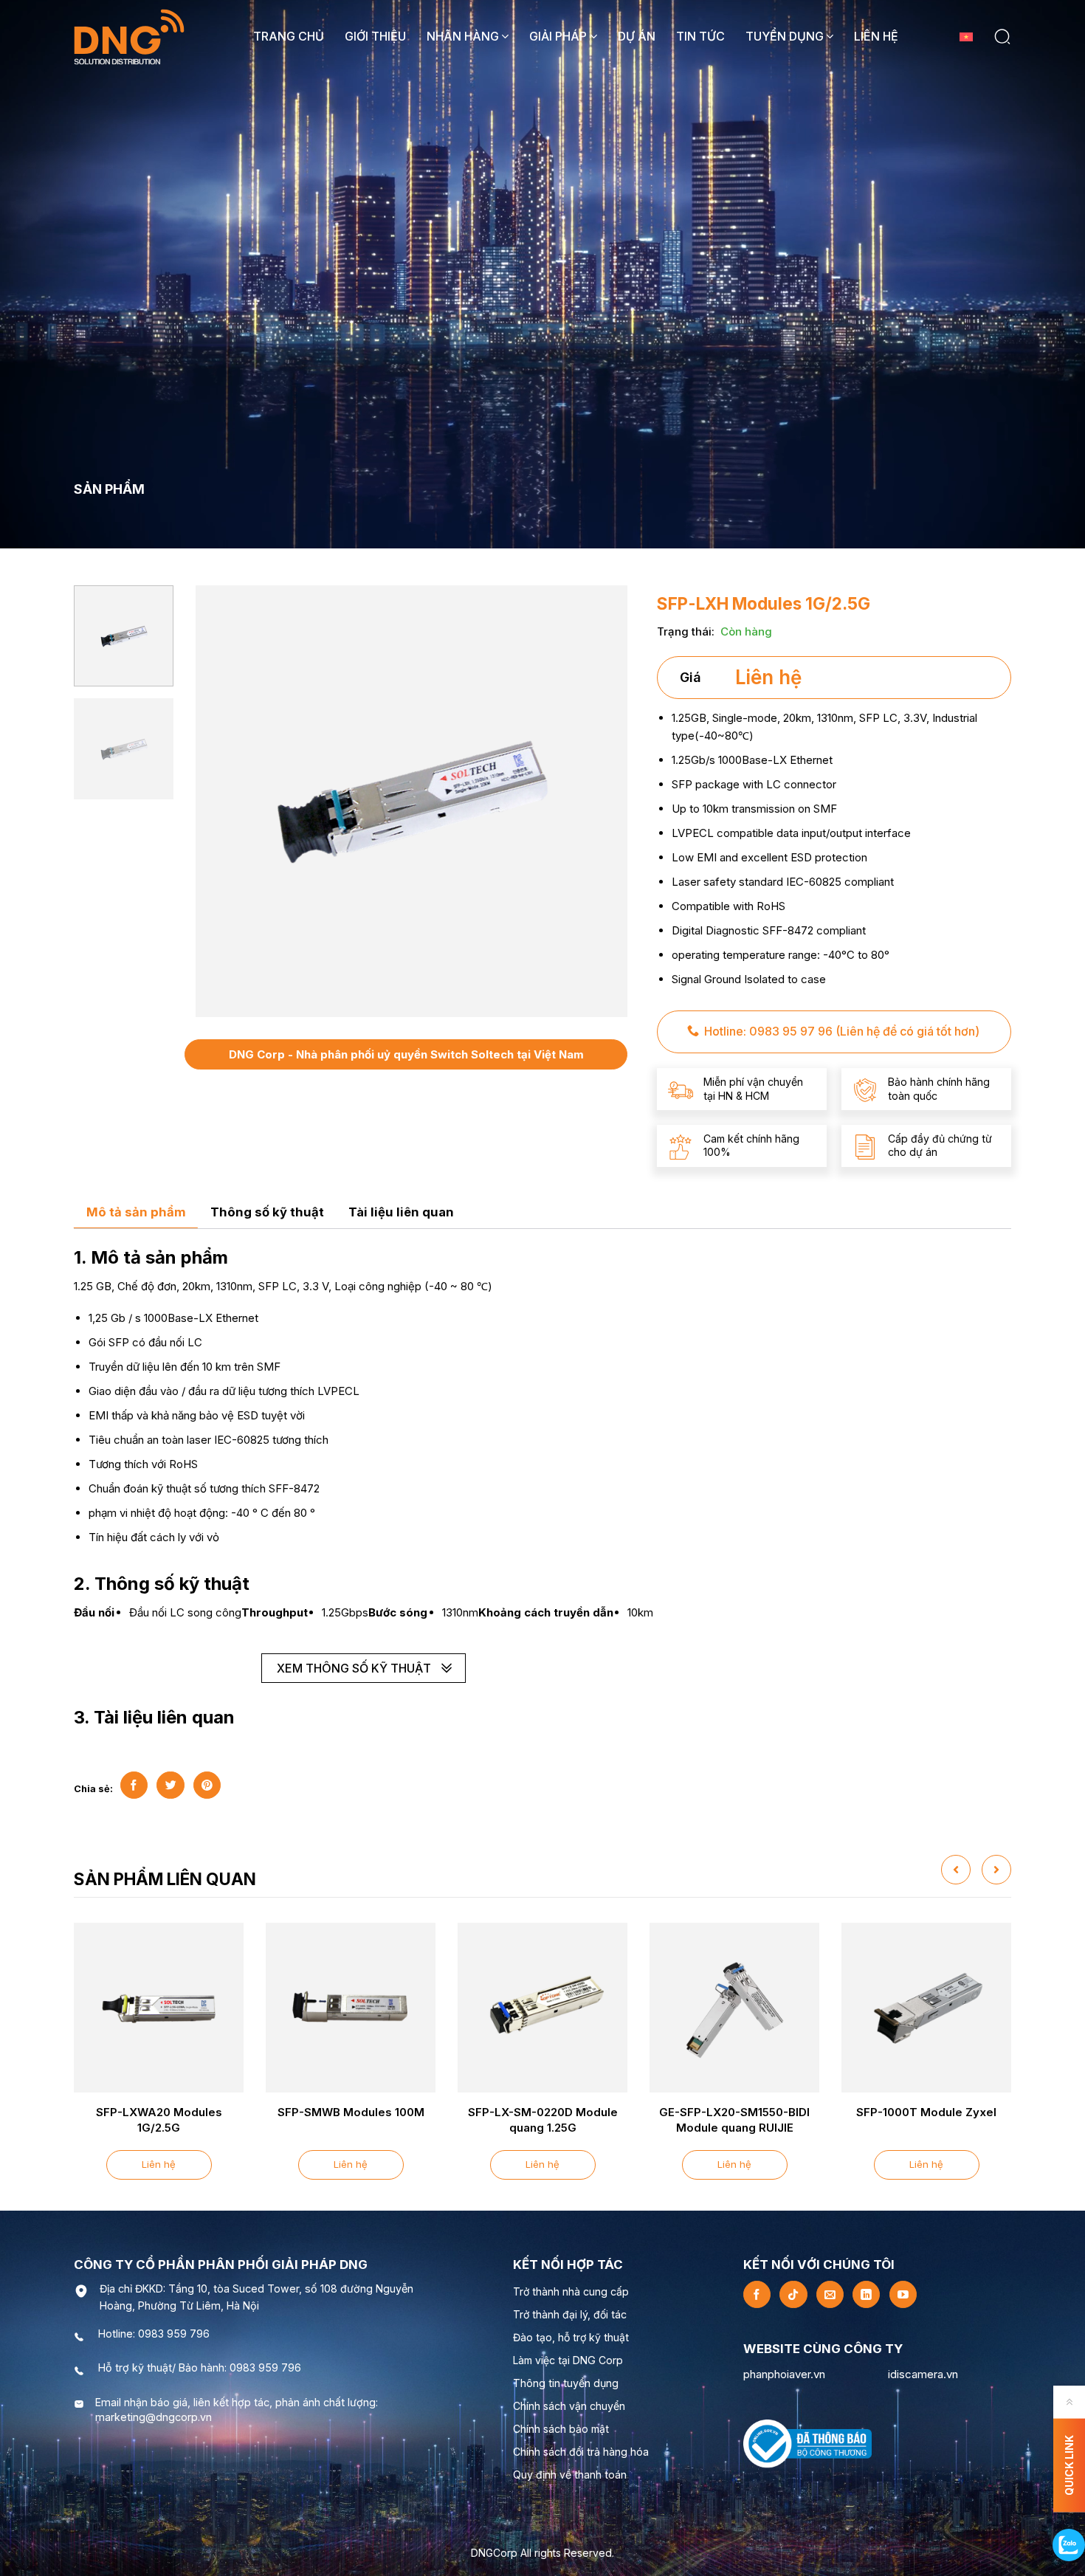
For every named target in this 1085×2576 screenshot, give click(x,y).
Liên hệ (876, 36)
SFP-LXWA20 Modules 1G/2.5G (159, 2120)
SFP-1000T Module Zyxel (926, 2112)
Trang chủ (289, 36)
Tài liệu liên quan (401, 1212)
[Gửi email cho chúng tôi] (830, 2294)
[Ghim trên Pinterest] (207, 1785)
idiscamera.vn (923, 2374)
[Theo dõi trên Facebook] (757, 2294)
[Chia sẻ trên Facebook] (134, 1785)
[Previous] (219, 801)
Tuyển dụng (785, 36)
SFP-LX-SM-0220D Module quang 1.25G (543, 2120)
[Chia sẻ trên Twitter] (170, 1785)
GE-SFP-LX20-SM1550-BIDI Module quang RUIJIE (734, 2120)
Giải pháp (558, 36)
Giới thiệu (375, 36)
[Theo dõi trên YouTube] (903, 2294)
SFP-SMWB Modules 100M (351, 2112)
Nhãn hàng (463, 36)
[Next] (604, 801)
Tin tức (700, 36)
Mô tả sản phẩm (136, 1212)
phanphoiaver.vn (784, 2374)
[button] (1002, 37)
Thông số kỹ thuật (267, 1212)
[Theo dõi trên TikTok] (793, 2294)
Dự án (637, 36)
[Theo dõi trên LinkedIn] (866, 2294)
